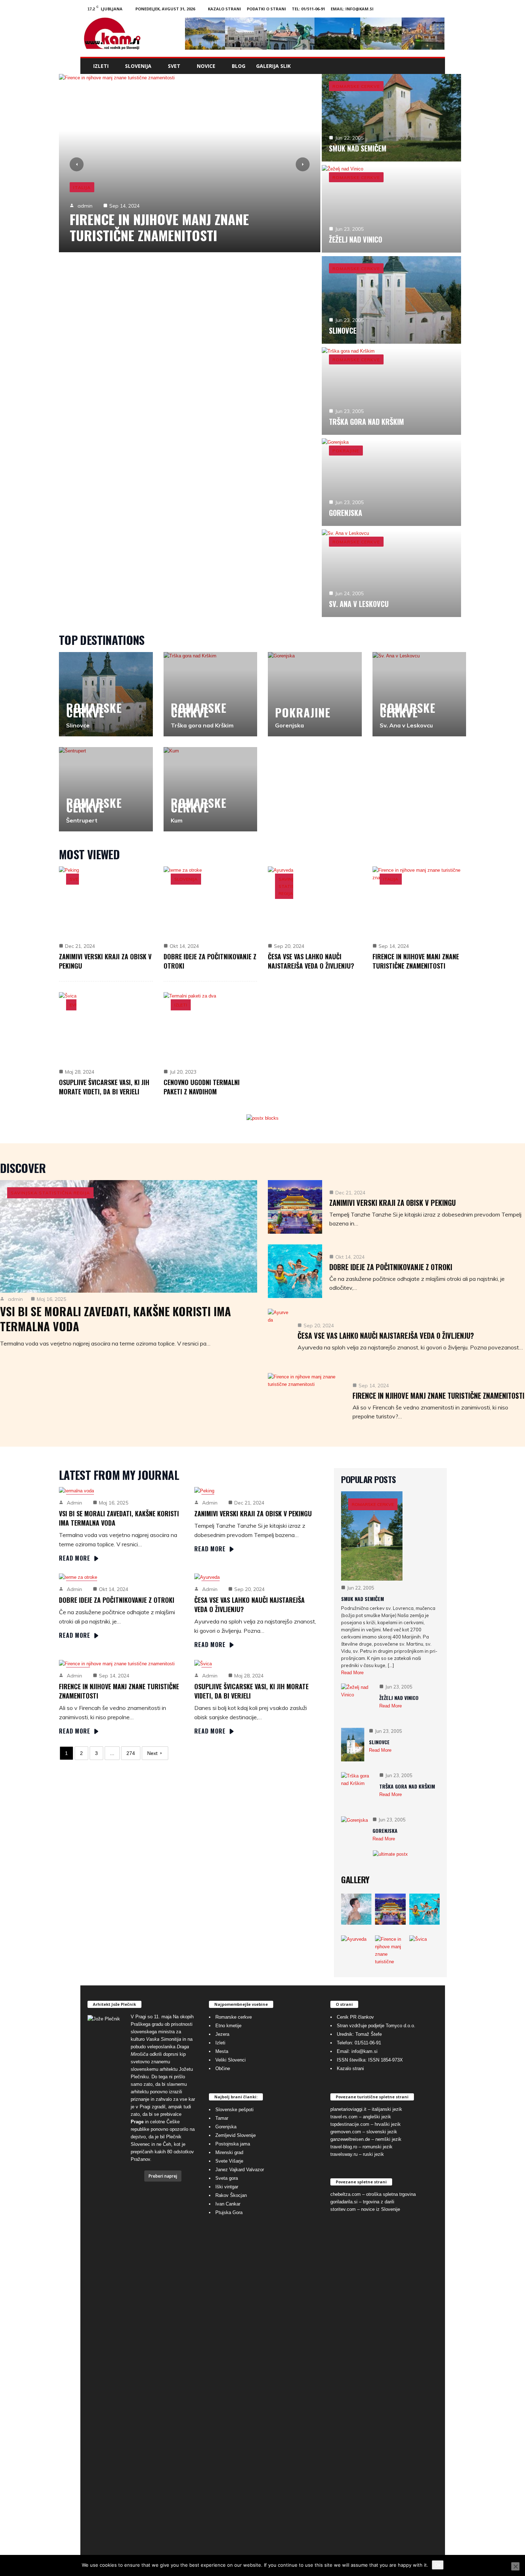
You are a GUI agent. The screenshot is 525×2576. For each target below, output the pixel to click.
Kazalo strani (224, 9)
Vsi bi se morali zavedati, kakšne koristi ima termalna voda (170, 227)
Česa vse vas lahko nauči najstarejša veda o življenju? (311, 961)
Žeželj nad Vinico (356, 239)
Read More (75, 1558)
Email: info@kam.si (352, 9)
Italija (391, 879)
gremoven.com (346, 2132)
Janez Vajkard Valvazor (240, 2170)
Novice (206, 66)
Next (152, 1753)
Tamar (222, 2118)
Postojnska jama (233, 2144)
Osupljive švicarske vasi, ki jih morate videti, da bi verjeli (104, 1087)
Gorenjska (346, 513)
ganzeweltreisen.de (350, 2139)
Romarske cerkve (356, 86)
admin (85, 206)
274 (131, 1753)
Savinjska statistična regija (113, 187)
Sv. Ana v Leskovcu (359, 604)
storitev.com (343, 2209)
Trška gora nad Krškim (366, 422)
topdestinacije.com (350, 2124)
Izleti (101, 66)
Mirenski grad (229, 2152)
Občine (223, 2068)
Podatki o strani (266, 9)
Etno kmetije (228, 2026)
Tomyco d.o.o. (401, 2026)
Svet (174, 66)
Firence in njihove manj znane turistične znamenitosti (416, 961)
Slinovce (343, 330)
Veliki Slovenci (231, 2060)
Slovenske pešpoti (234, 2110)
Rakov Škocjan (231, 2195)
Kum (177, 820)
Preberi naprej (163, 2176)
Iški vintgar (227, 2187)
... (112, 1753)
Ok (438, 2565)
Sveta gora (227, 2178)
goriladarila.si (344, 2202)
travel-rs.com (344, 2117)
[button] (434, 66)
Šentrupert (82, 820)
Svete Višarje (229, 2161)
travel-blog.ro (344, 2147)
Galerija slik (273, 66)
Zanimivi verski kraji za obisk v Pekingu (392, 1203)
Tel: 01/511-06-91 (308, 9)
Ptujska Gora (229, 2212)
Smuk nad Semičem (358, 148)
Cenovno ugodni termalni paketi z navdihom (202, 1087)
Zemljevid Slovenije (236, 2135)
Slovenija (138, 66)
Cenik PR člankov (355, 2017)
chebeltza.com (346, 2194)
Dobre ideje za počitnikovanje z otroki (391, 1267)
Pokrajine (346, 451)
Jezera (222, 2034)
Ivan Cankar (228, 2204)
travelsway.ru (344, 2154)
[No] (515, 2566)
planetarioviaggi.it (348, 2109)
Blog (239, 66)
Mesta (222, 2051)
